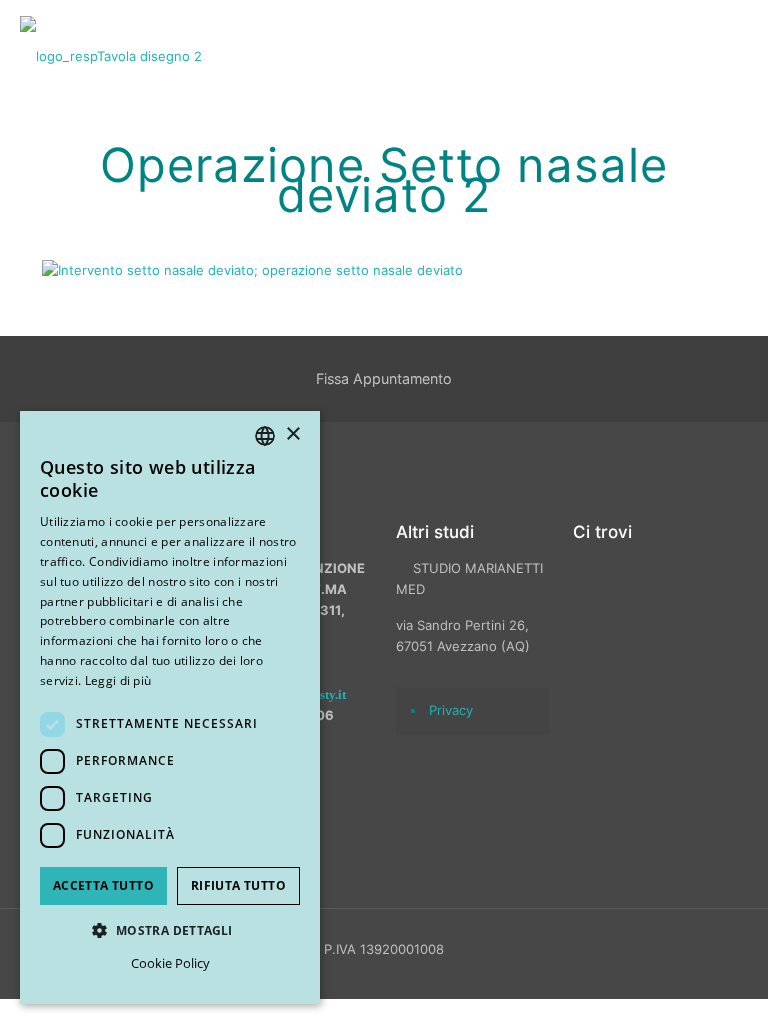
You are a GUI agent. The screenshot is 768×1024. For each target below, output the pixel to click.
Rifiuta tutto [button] (238, 885)
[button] (170, 930)
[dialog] (170, 707)
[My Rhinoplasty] (111, 55)
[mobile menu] (736, 55)
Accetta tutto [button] (103, 885)
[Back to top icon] (647, 983)
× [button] (292, 434)
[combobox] (265, 436)
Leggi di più (118, 680)
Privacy (451, 710)
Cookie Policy (170, 963)
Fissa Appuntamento (384, 378)
